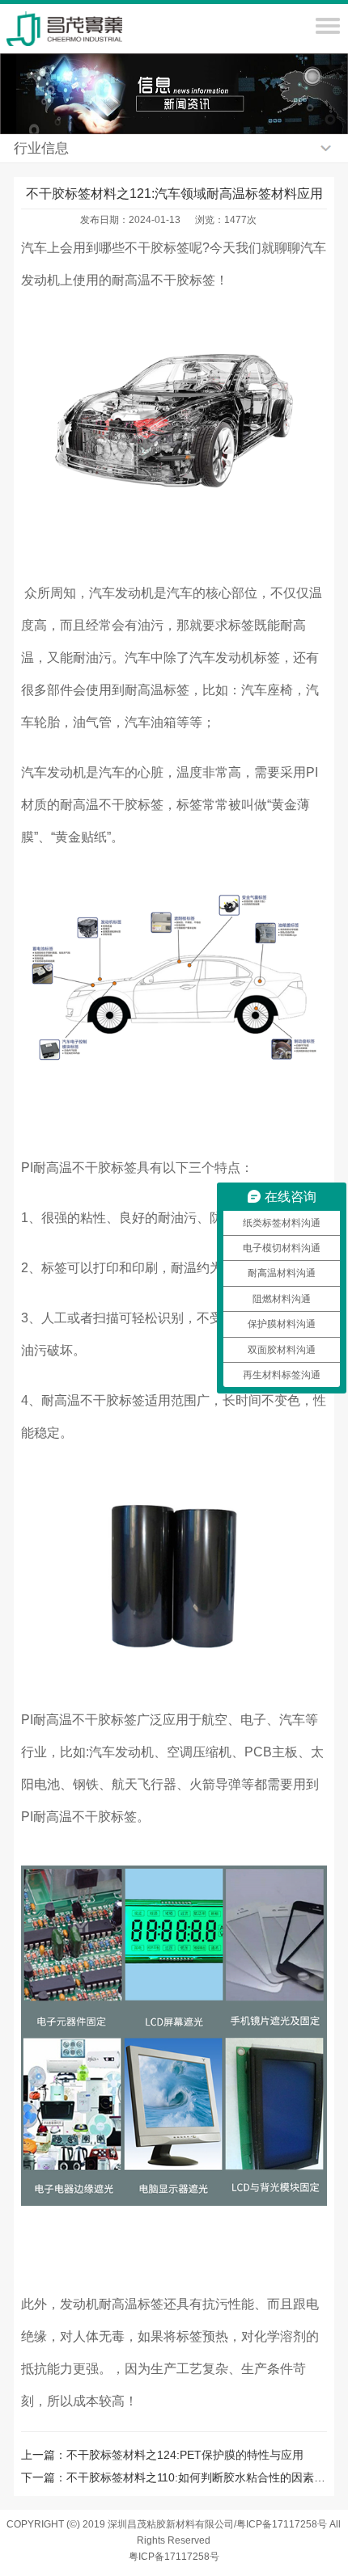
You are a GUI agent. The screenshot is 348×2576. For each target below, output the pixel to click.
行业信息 (41, 148)
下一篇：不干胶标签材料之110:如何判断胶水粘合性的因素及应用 (174, 2477)
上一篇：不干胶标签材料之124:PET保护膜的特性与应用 (162, 2455)
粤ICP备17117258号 (174, 2557)
